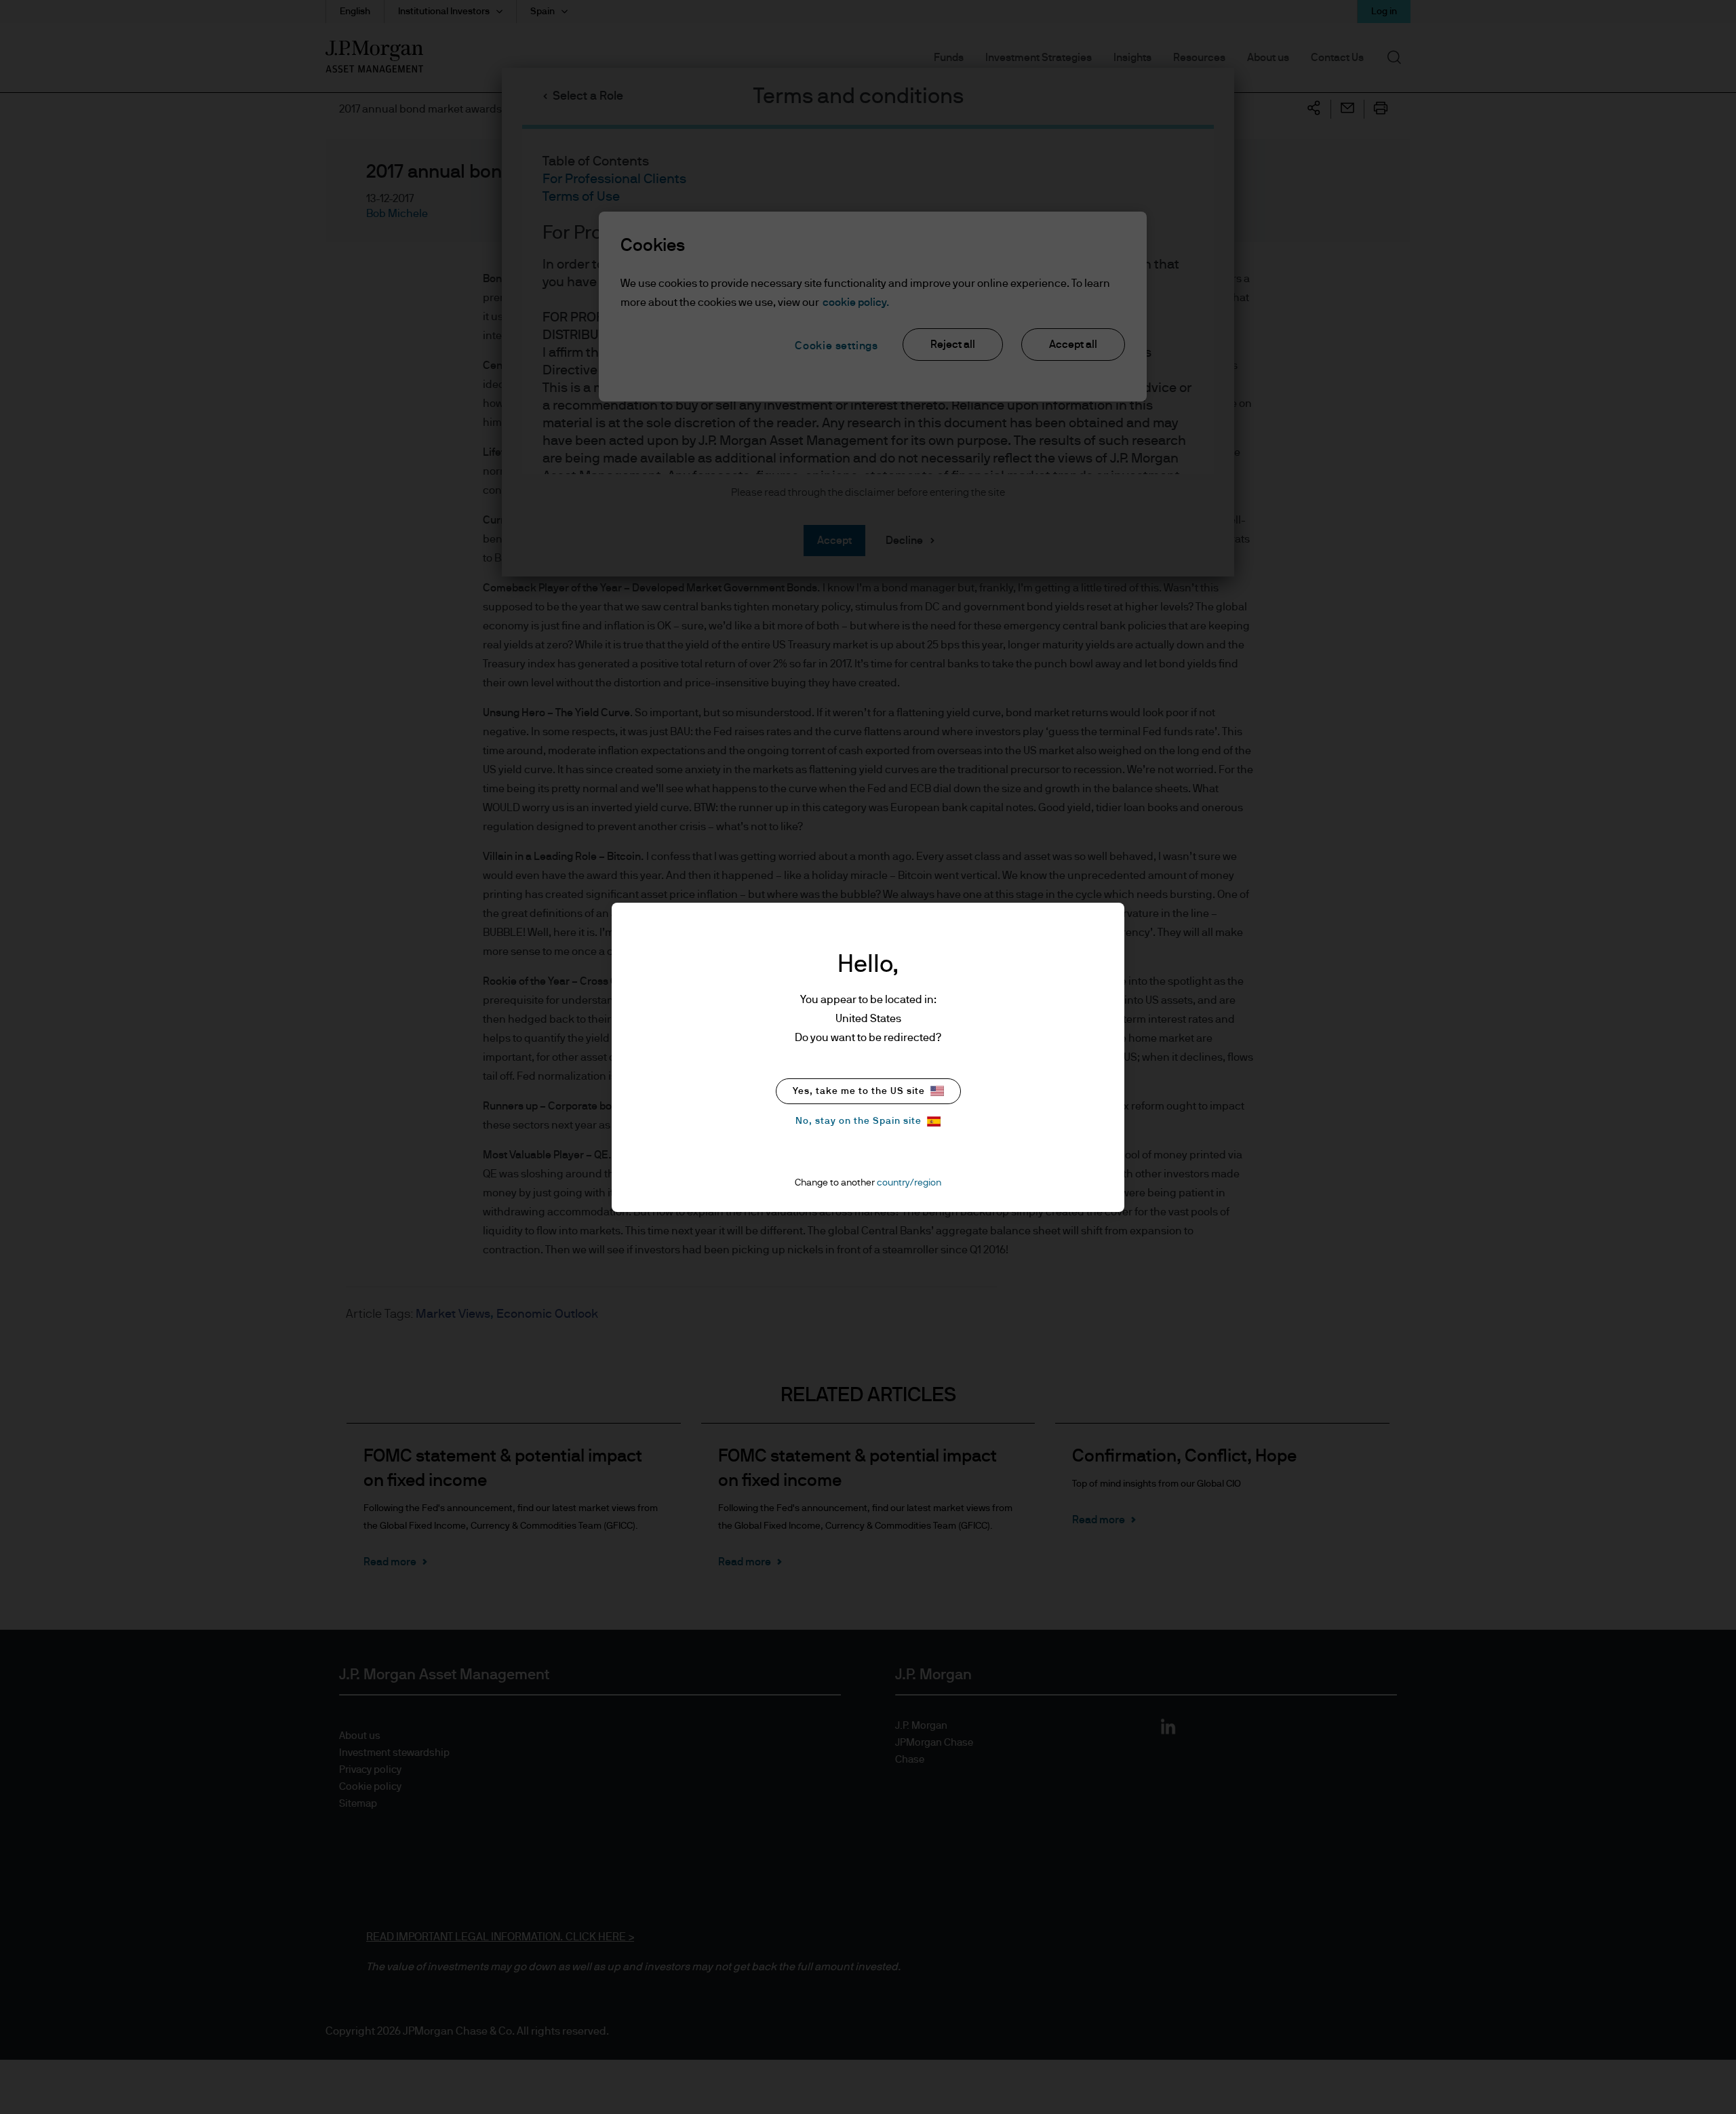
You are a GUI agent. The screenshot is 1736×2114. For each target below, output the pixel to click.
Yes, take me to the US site (859, 1091)
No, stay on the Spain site (859, 1121)
